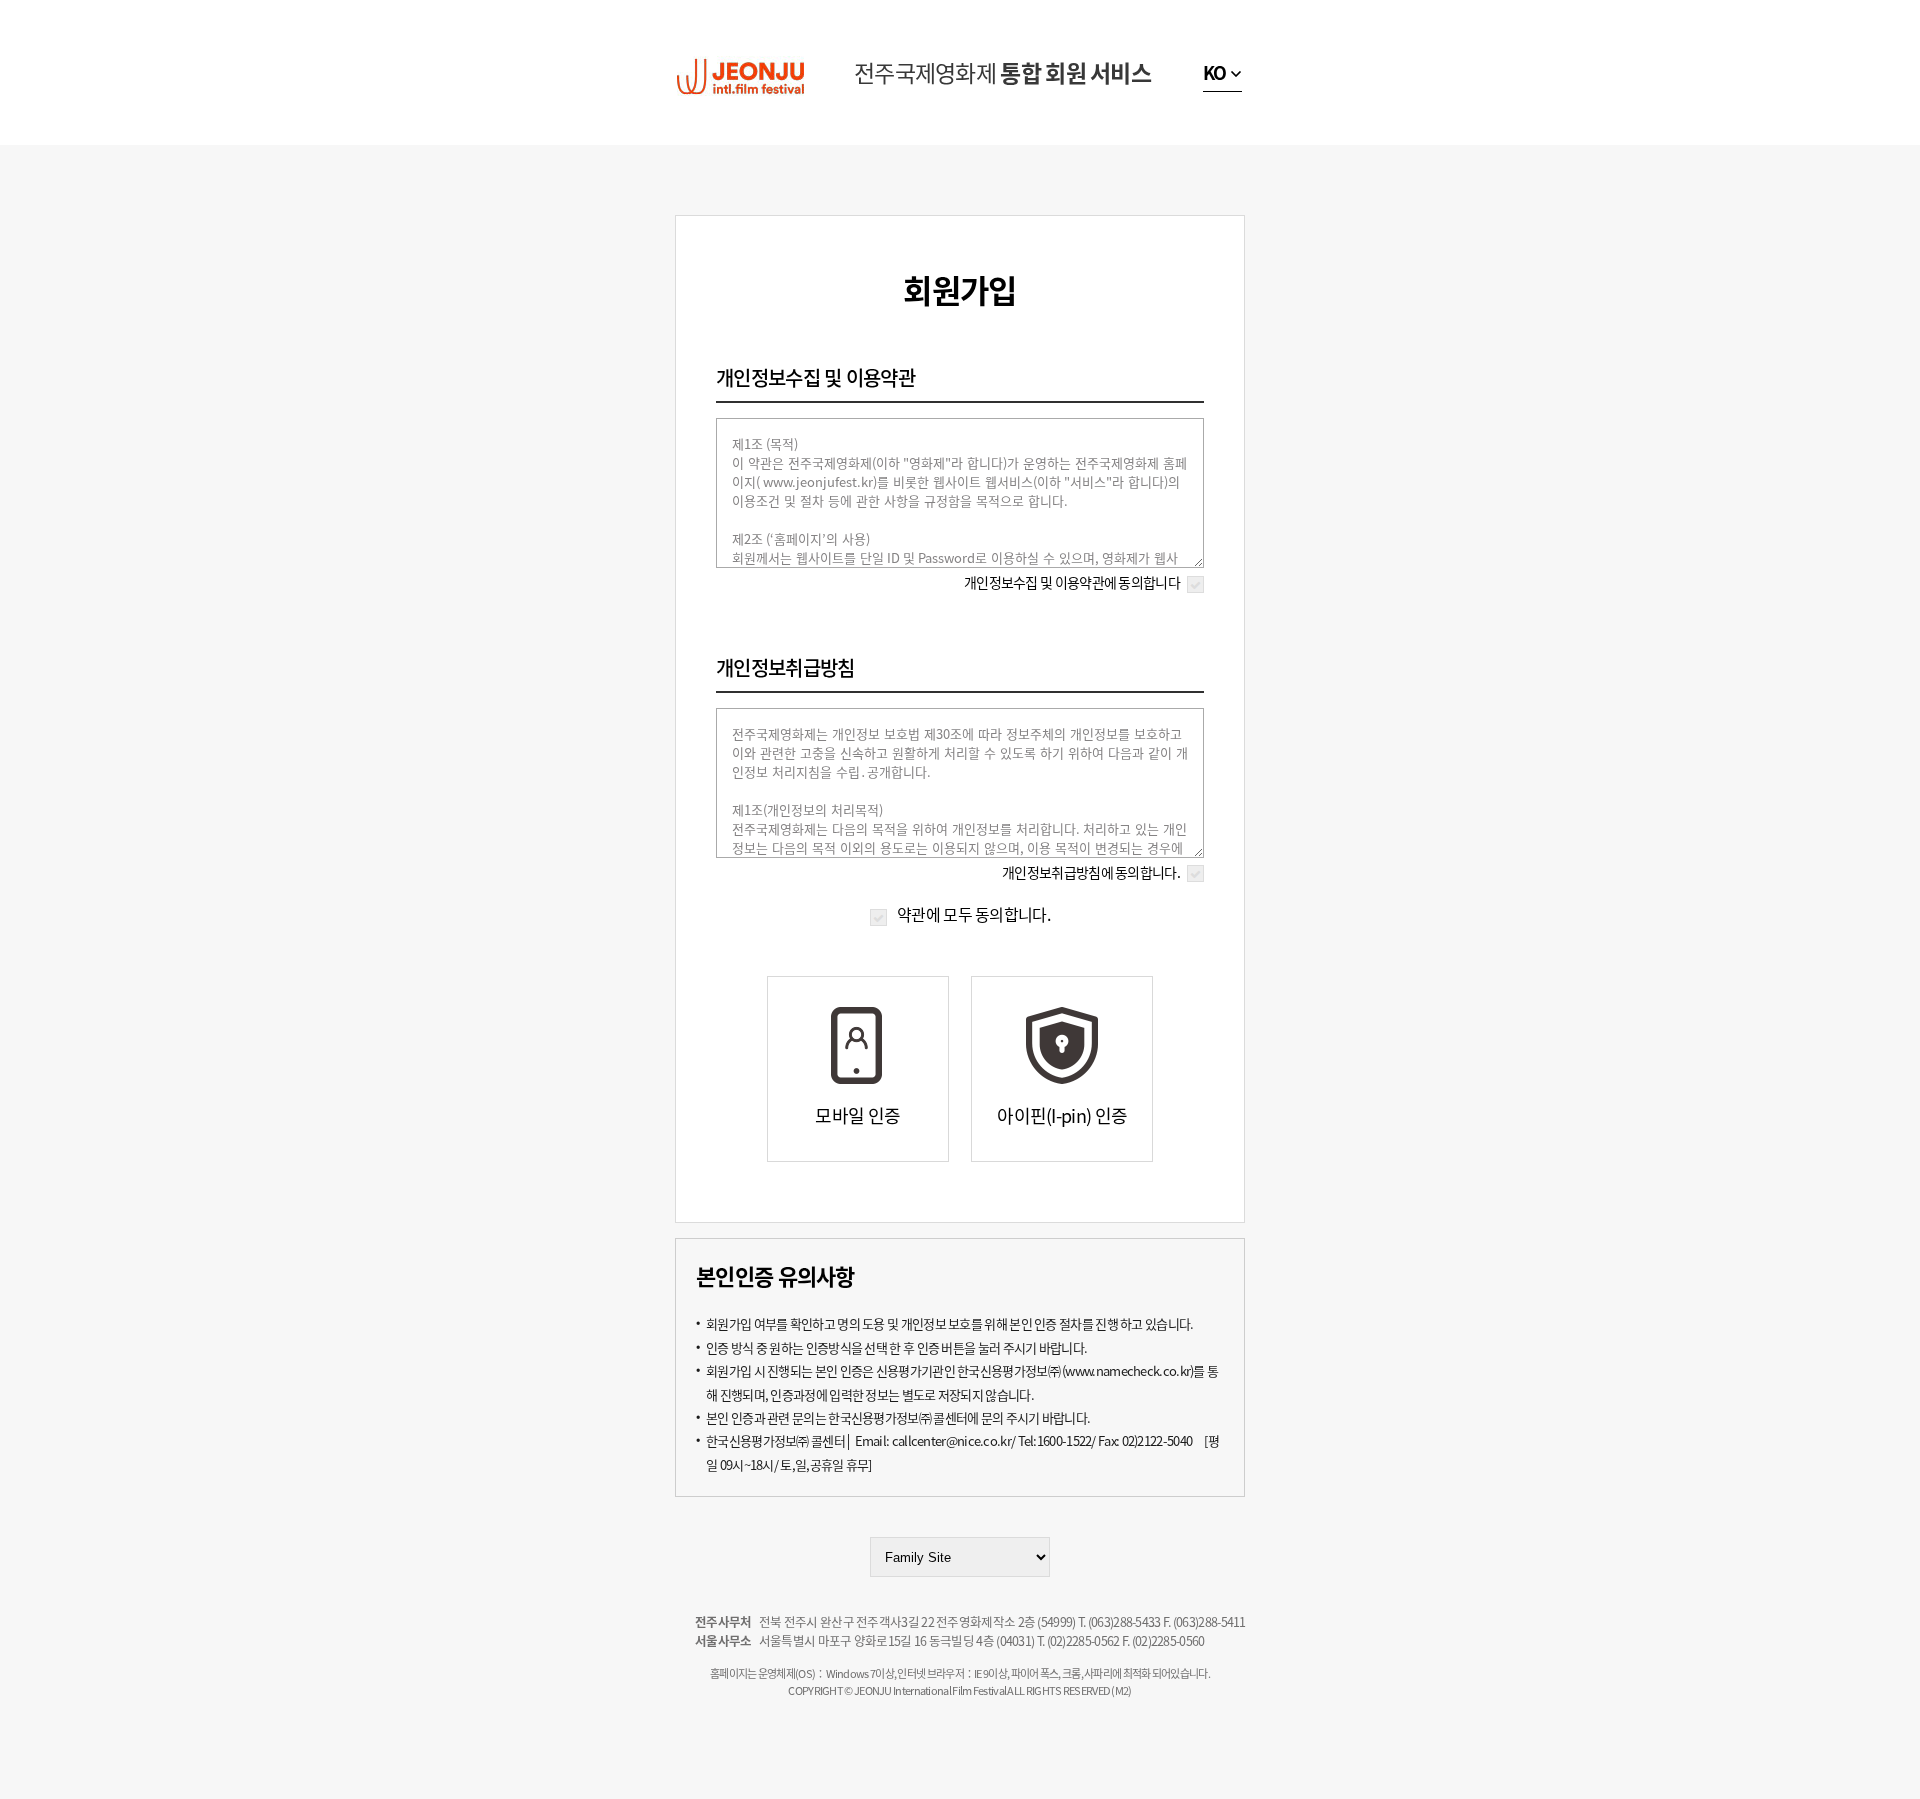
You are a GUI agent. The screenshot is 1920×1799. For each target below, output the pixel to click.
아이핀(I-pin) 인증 (1062, 1115)
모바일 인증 (857, 1115)
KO (1215, 72)
